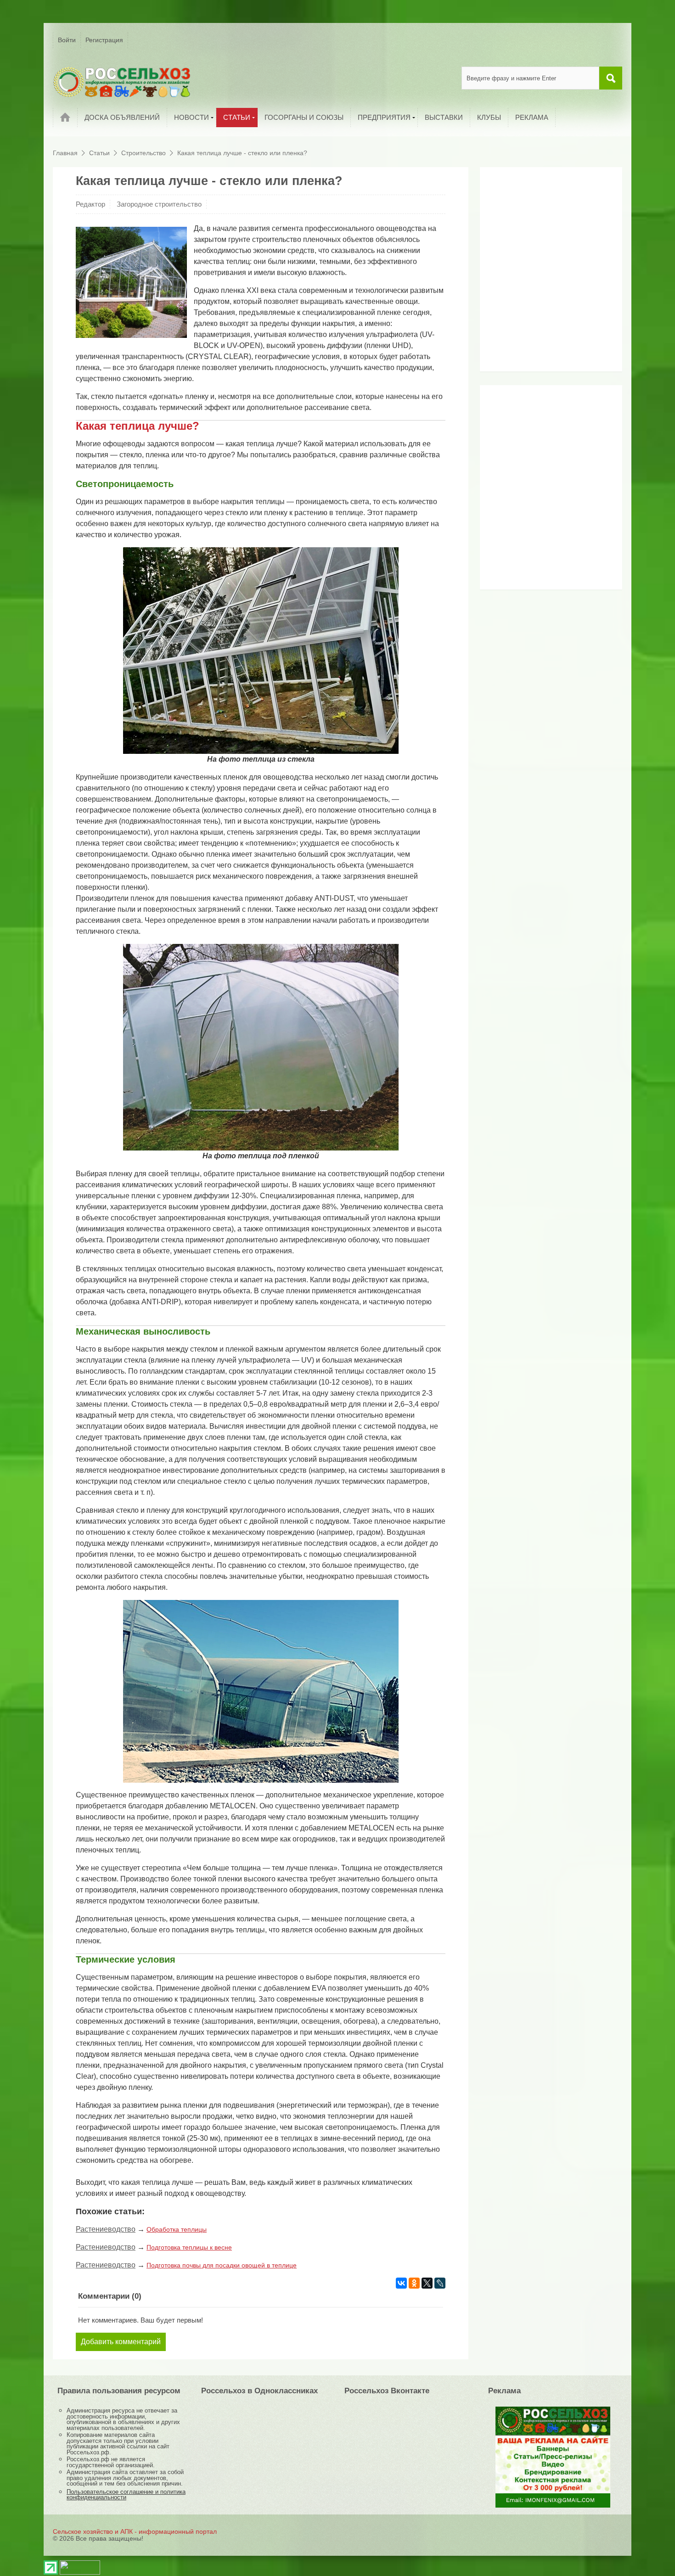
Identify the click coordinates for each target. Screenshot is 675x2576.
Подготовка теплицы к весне (189, 2247)
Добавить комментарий (121, 2342)
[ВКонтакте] (401, 2283)
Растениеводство (106, 2229)
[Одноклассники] (414, 2283)
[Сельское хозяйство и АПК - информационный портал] (122, 82)
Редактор (90, 204)
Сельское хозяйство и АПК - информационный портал (135, 2531)
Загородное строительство (159, 204)
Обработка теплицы (177, 2229)
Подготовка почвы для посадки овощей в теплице (222, 2265)
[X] (427, 2283)
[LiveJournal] (440, 2283)
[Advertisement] (542, 273)
